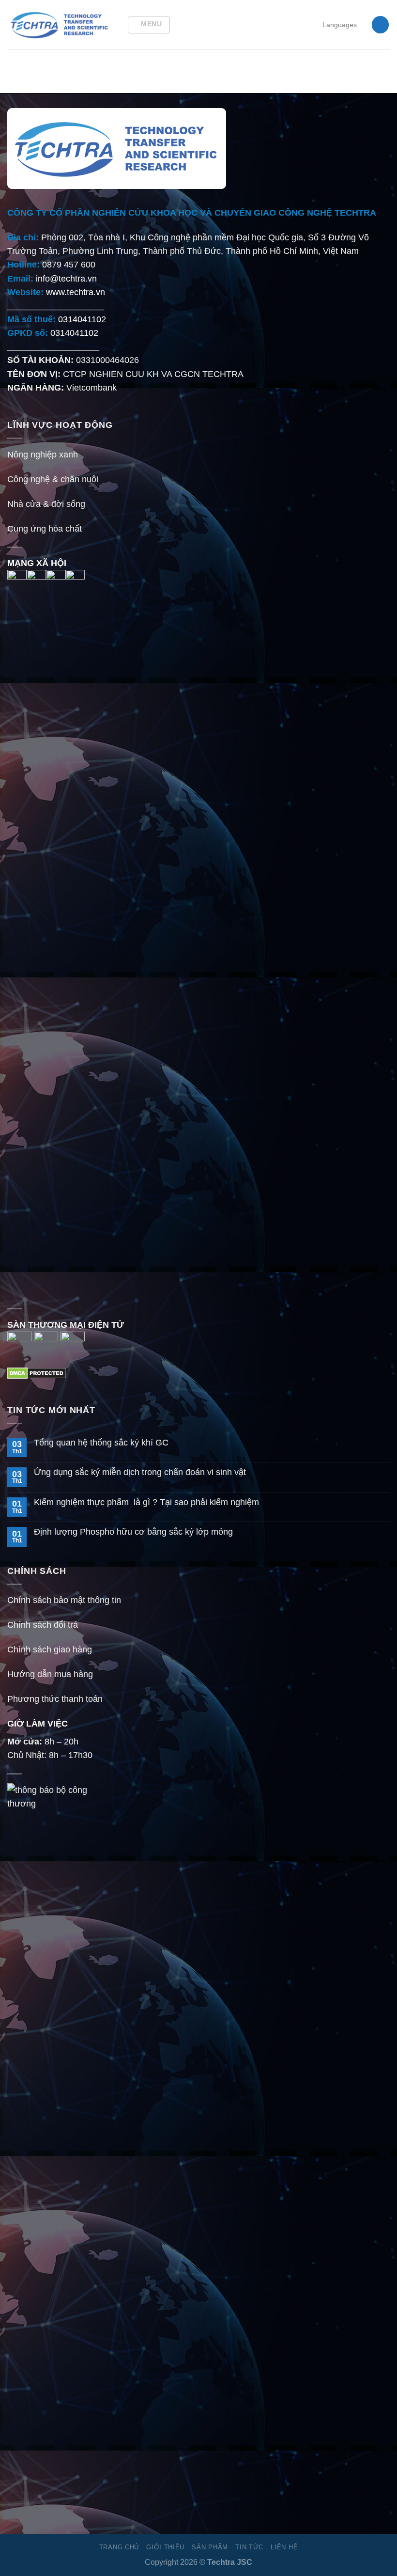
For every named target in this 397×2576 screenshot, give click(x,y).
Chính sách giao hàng (50, 1649)
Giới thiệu (165, 2547)
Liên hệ (284, 2547)
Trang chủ (119, 2547)
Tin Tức (249, 2547)
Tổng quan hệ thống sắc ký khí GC (101, 1443)
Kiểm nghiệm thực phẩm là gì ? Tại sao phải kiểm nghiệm (146, 1502)
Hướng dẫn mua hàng (50, 1674)
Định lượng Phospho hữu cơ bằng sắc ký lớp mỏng (133, 1532)
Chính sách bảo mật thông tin (64, 1600)
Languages (340, 25)
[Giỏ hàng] (380, 25)
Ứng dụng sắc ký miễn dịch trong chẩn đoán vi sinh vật (140, 1472)
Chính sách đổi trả (43, 1625)
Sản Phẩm (210, 2547)
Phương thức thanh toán (55, 1699)
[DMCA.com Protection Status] (37, 1373)
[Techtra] (60, 25)
